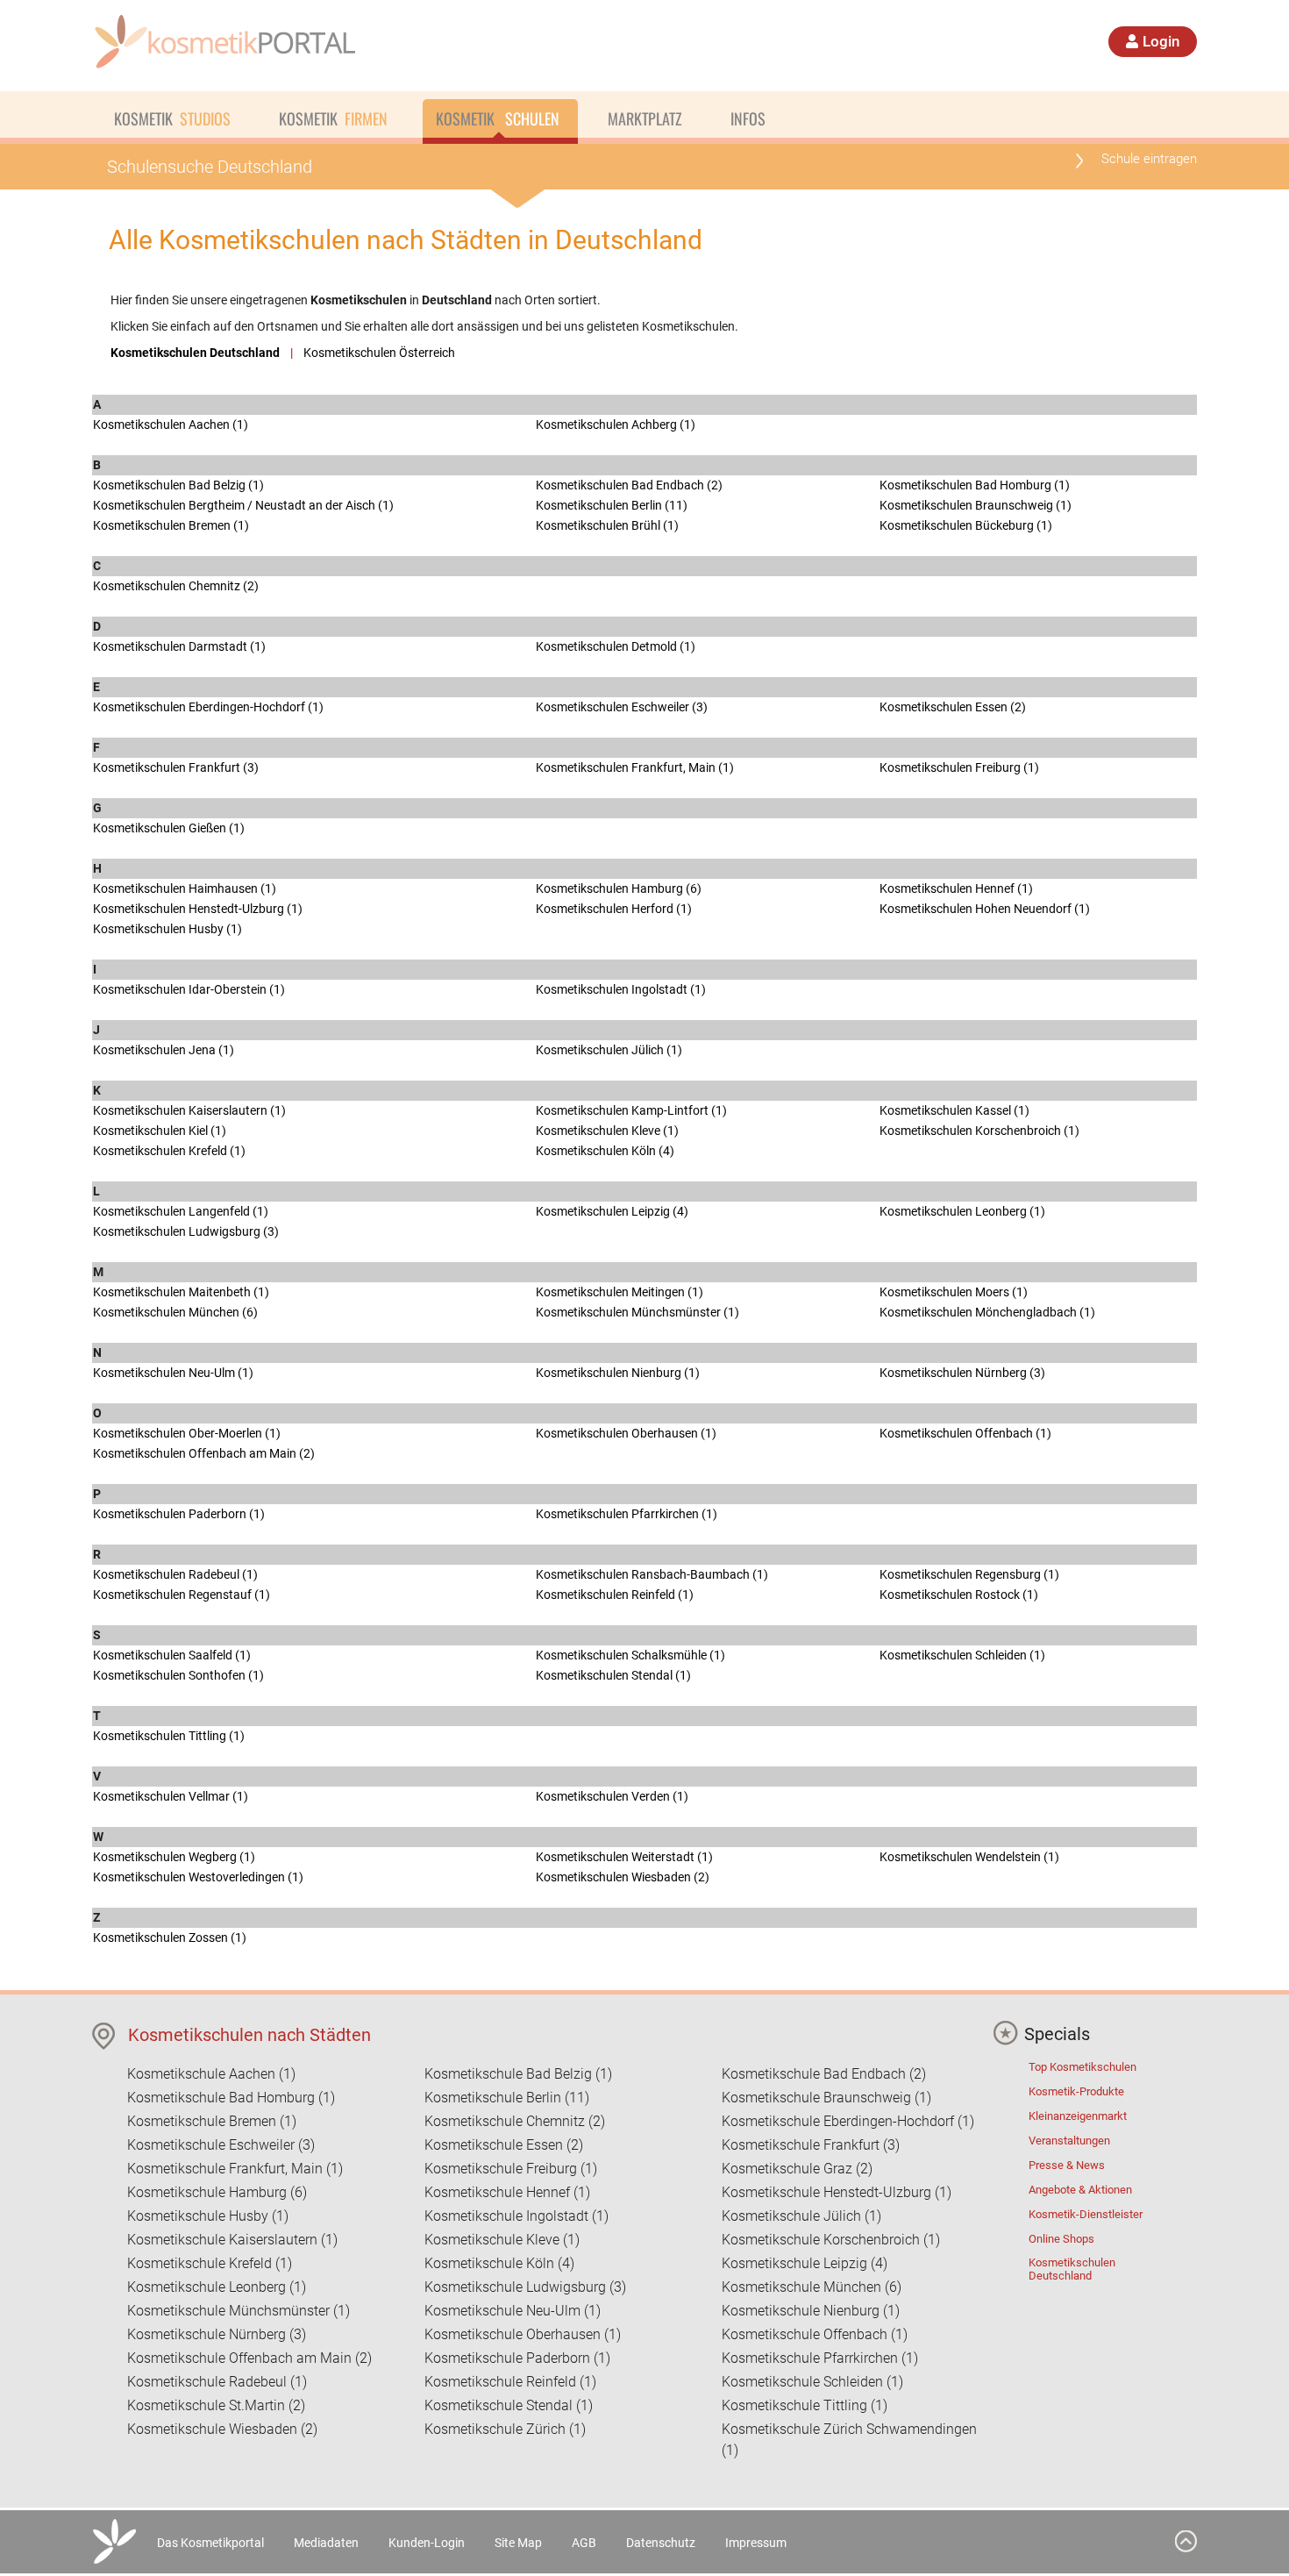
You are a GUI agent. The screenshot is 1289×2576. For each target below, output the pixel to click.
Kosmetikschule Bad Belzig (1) (518, 2074)
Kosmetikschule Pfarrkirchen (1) (820, 2358)
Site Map (518, 2543)
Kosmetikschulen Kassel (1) (954, 1110)
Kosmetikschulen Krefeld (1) (169, 1151)
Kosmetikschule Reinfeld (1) (510, 2382)
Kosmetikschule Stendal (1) (509, 2405)
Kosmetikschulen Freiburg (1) (959, 767)
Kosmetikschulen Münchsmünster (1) (637, 1312)
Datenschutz (661, 2543)
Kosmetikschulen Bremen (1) (171, 525)
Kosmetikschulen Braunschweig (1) (976, 505)
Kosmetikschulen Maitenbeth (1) (181, 1292)
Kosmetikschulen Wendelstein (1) (969, 1857)
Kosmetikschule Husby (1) (208, 2216)
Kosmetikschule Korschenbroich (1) (831, 2240)
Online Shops (1061, 2239)
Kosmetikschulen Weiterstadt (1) (624, 1857)
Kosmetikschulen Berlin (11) (612, 505)
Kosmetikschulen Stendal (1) (613, 1675)
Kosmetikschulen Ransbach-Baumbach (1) (652, 1574)
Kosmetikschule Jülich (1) (801, 2216)
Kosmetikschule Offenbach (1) (815, 2334)
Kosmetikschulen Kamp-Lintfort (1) (631, 1110)
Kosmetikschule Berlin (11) (507, 2098)
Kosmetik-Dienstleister (1086, 2214)
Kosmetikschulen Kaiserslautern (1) (189, 1110)
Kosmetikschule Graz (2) (797, 2169)
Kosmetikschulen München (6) (175, 1312)
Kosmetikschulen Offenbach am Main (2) (204, 1453)
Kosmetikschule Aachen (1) (211, 2074)
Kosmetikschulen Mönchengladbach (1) (987, 1312)
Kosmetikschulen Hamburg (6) (619, 888)
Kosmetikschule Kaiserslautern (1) (232, 2240)
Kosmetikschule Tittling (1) (805, 2405)
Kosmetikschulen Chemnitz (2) (176, 586)
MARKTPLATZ (645, 118)
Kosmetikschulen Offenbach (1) (965, 1433)
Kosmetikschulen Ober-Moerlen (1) (187, 1433)
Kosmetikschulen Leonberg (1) (962, 1211)
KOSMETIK (172, 118)
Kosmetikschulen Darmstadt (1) (179, 646)
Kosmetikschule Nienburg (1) (811, 2311)
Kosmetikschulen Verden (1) (612, 1796)
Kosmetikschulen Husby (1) (167, 929)
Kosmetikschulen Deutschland (1072, 2269)
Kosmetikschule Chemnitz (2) (515, 2121)
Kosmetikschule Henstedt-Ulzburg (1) (837, 2192)
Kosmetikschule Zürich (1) (505, 2429)
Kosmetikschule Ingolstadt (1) (516, 2216)
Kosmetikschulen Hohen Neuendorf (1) (985, 909)
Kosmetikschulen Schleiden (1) (962, 1655)
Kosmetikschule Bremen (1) (212, 2121)
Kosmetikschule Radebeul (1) (217, 2382)
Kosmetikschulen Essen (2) (953, 707)
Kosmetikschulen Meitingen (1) (620, 1292)
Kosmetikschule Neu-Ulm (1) (513, 2311)
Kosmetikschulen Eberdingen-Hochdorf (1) (208, 707)
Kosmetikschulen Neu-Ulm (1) (173, 1373)
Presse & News (1067, 2165)
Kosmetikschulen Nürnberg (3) (962, 1373)
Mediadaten (326, 2543)
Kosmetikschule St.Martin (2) (216, 2405)
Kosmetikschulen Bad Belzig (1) (178, 485)
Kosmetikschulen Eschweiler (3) (622, 707)
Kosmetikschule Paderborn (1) (517, 2358)
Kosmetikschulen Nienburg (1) (618, 1373)
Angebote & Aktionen (1080, 2190)
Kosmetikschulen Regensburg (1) (969, 1574)
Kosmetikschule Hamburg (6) (217, 2192)
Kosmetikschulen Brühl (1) (607, 525)
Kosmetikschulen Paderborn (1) (179, 1514)
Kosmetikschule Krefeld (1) (210, 2263)
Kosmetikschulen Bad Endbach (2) (629, 485)
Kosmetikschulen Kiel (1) (160, 1131)
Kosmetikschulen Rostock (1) (959, 1595)
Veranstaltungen (1069, 2141)
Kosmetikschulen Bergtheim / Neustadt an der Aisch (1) (243, 505)
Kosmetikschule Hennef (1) (507, 2192)
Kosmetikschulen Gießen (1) (169, 828)
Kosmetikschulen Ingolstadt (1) (621, 989)
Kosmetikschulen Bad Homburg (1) (975, 485)
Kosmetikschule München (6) (812, 2287)
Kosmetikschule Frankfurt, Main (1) (235, 2169)
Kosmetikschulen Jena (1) (164, 1050)
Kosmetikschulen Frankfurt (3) (176, 767)
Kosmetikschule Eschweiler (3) (221, 2145)
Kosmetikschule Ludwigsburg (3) (525, 2287)
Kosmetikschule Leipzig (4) (805, 2263)
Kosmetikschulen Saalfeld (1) (172, 1655)
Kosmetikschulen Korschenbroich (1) (979, 1131)
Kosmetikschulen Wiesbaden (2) (623, 1877)
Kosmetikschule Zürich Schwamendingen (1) (849, 2440)
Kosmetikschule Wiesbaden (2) (222, 2429)
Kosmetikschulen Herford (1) (614, 909)
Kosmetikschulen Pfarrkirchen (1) (627, 1514)
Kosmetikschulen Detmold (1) (616, 646)
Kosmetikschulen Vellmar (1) (171, 1796)
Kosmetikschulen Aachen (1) (171, 425)
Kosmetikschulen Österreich (379, 353)
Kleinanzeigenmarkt (1078, 2116)
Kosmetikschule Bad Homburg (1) (231, 2098)
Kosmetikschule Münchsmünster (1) (239, 2311)
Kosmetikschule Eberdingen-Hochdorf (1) (848, 2121)
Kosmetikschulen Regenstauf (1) (182, 1595)
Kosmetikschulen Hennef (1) (956, 888)
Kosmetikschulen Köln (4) (605, 1151)
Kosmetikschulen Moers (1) (954, 1292)
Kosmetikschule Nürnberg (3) (217, 2334)
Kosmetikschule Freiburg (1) (511, 2169)
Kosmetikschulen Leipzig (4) (612, 1211)
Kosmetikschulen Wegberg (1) (174, 1857)
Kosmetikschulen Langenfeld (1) (181, 1211)
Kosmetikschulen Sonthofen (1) (178, 1675)
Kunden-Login (427, 2543)
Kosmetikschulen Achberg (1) (616, 425)
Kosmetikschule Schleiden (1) (812, 2382)
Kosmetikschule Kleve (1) (502, 2240)
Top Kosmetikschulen (1082, 2067)
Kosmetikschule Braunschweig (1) (826, 2098)
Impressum (756, 2543)
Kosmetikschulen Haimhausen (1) (185, 888)
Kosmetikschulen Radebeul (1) (175, 1574)
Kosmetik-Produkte (1076, 2091)
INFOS (748, 118)
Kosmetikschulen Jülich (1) (609, 1050)
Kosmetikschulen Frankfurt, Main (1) (635, 767)
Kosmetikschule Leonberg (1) (217, 2287)
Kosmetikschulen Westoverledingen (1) (198, 1877)
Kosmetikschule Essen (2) (504, 2145)
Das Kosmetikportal (210, 2543)
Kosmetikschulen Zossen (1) (170, 1937)
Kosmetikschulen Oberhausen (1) (626, 1433)
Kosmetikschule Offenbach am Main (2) (249, 2358)
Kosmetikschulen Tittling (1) (169, 1736)
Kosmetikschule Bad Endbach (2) (824, 2074)
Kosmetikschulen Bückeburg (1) (966, 525)
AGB (584, 2543)
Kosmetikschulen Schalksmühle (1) (630, 1655)
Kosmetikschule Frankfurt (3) (811, 2145)
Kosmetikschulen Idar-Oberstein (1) (189, 989)
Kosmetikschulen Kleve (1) (607, 1131)
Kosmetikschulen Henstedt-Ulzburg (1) (198, 909)
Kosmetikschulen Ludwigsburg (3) (186, 1231)
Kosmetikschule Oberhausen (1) (523, 2334)
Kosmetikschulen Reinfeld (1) (615, 1595)
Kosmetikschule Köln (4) (499, 2263)
